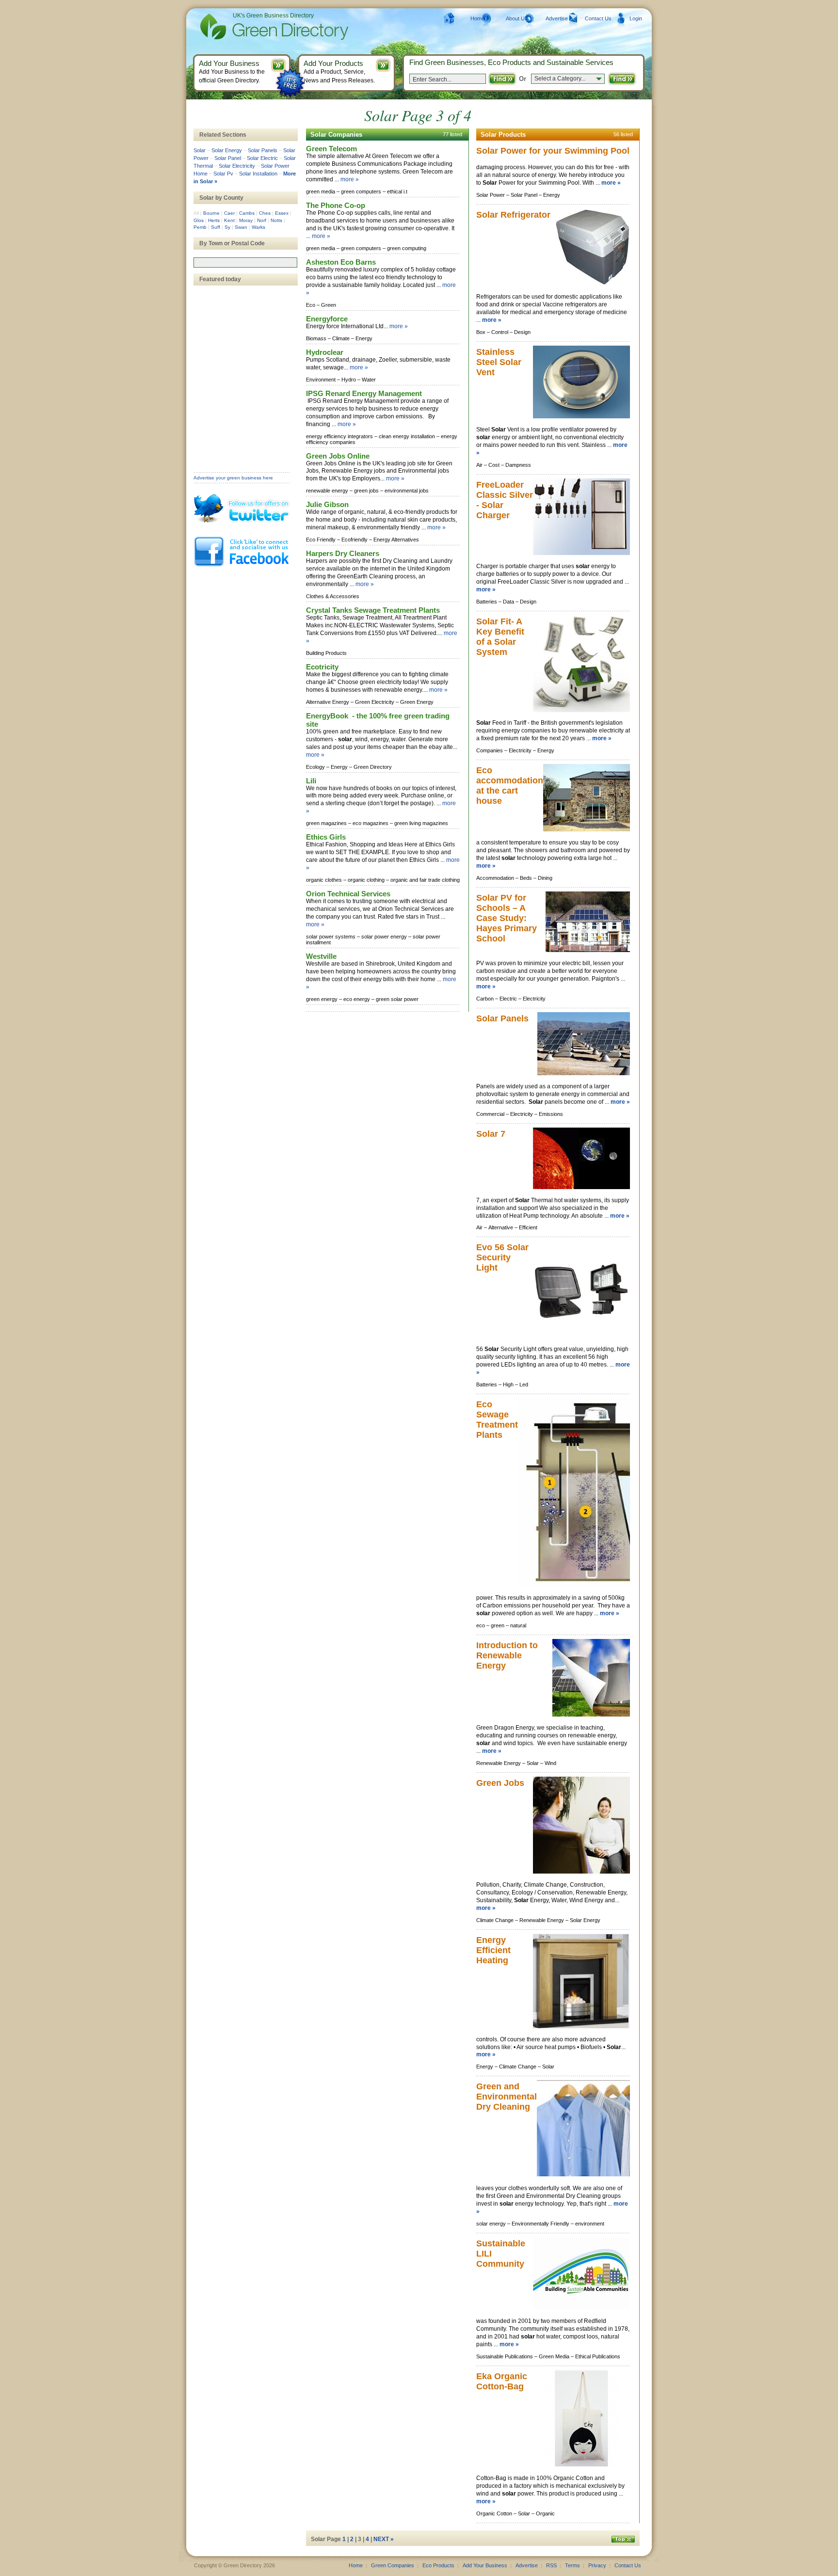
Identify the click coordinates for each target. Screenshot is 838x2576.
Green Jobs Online (338, 456)
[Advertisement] (242, 329)
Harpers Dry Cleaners (343, 553)
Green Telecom (331, 149)
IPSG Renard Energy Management (364, 393)
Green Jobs (500, 1783)
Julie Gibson (327, 504)
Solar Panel (228, 158)
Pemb (200, 227)
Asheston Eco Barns (341, 262)
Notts (276, 220)
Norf (262, 220)
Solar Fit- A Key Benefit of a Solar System (500, 637)
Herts (214, 220)
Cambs (247, 213)
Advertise (557, 18)
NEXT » (384, 2539)
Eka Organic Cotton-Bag (502, 2381)
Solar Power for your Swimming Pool (553, 151)
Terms (572, 2565)
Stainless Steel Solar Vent (499, 362)
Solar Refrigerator (513, 215)
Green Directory (259, 27)
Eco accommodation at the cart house (510, 786)
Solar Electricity (237, 166)
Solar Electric (262, 158)
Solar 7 (491, 1134)
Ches (265, 213)
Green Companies (393, 2565)
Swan (241, 227)
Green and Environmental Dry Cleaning (507, 2097)
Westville (321, 956)
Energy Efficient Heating (493, 1950)
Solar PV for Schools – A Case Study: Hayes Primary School (507, 918)
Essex (282, 213)
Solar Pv (223, 174)
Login (636, 18)
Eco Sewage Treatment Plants (497, 1420)
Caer (229, 213)
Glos (199, 220)
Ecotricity (322, 667)
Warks (258, 227)
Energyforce (327, 319)
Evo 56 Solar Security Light (502, 1257)
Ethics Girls (326, 837)
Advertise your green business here (233, 478)
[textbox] (245, 262)
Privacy (597, 2565)
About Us (517, 18)
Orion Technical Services (348, 894)
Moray (246, 220)
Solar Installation (258, 174)
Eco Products (438, 2565)
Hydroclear (325, 352)
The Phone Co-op (336, 205)
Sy (227, 227)
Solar (200, 150)
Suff (216, 227)
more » (350, 179)
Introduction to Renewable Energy (507, 1655)
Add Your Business (485, 2565)
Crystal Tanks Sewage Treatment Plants (373, 610)
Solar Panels (502, 1018)
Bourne (211, 213)
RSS (551, 2565)
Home (477, 18)
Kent (229, 220)
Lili (311, 781)
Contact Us (598, 18)
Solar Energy (227, 150)
